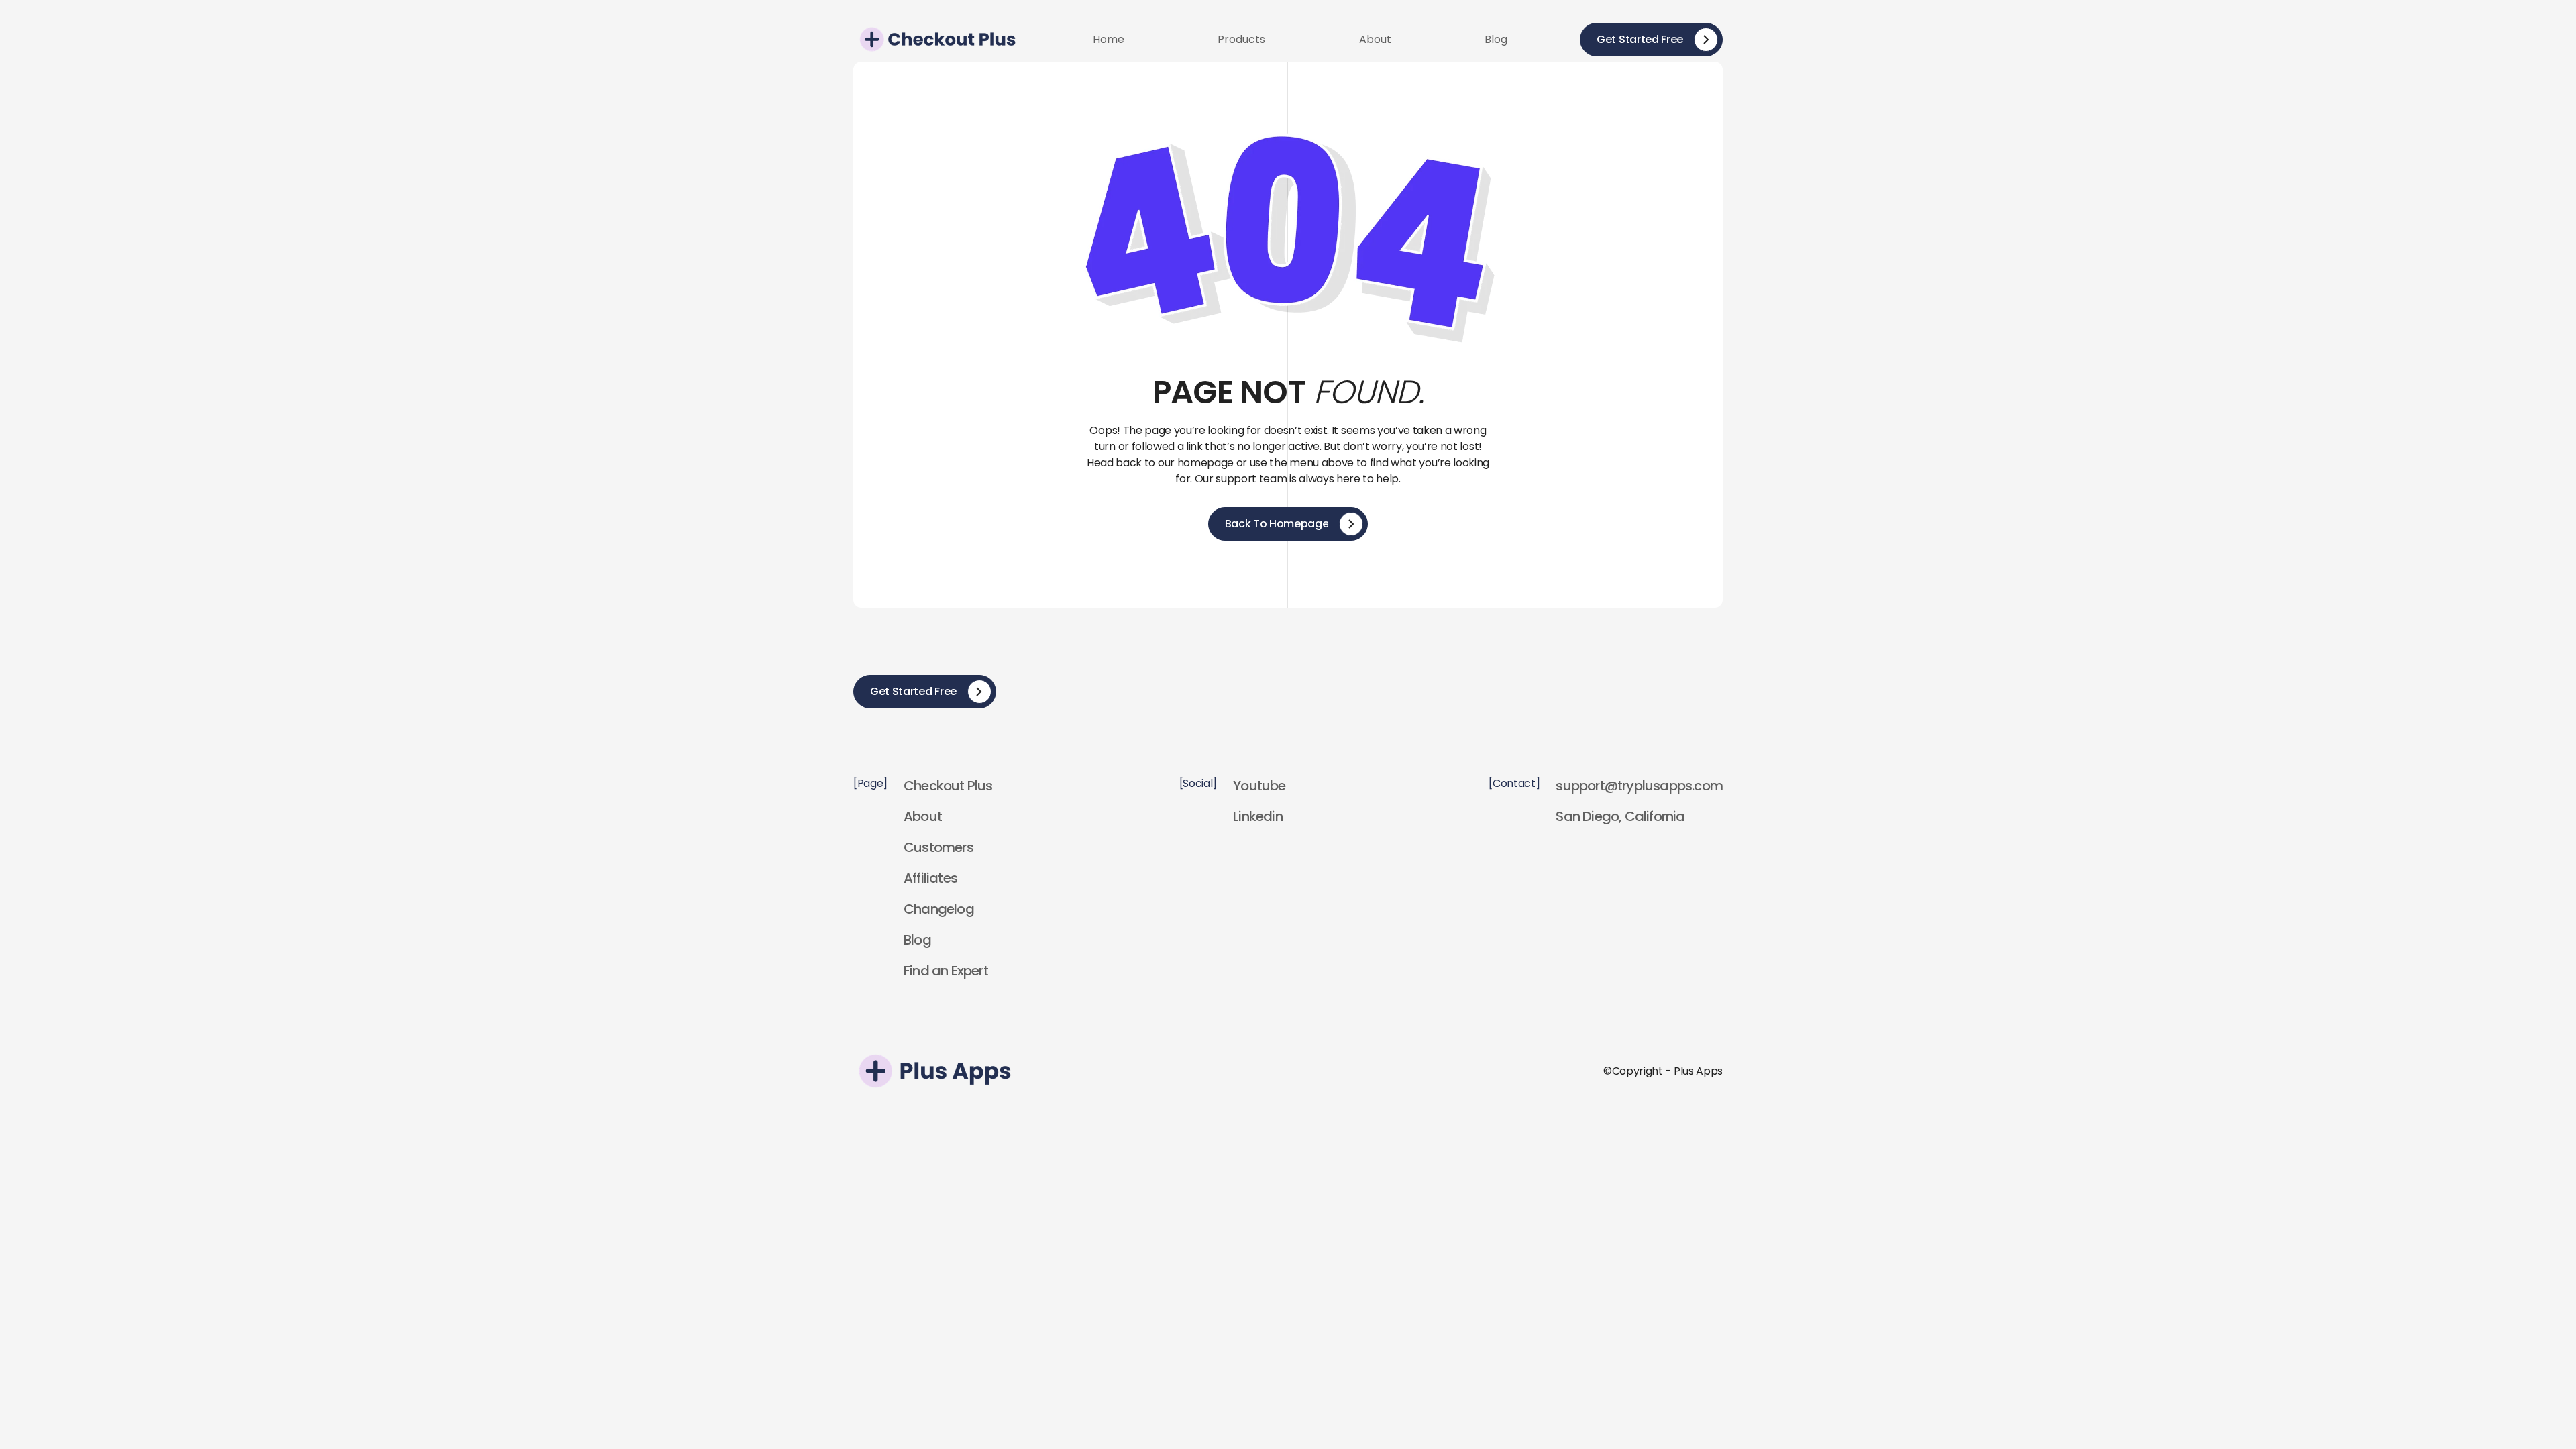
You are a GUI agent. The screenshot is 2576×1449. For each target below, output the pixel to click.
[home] (937, 39)
